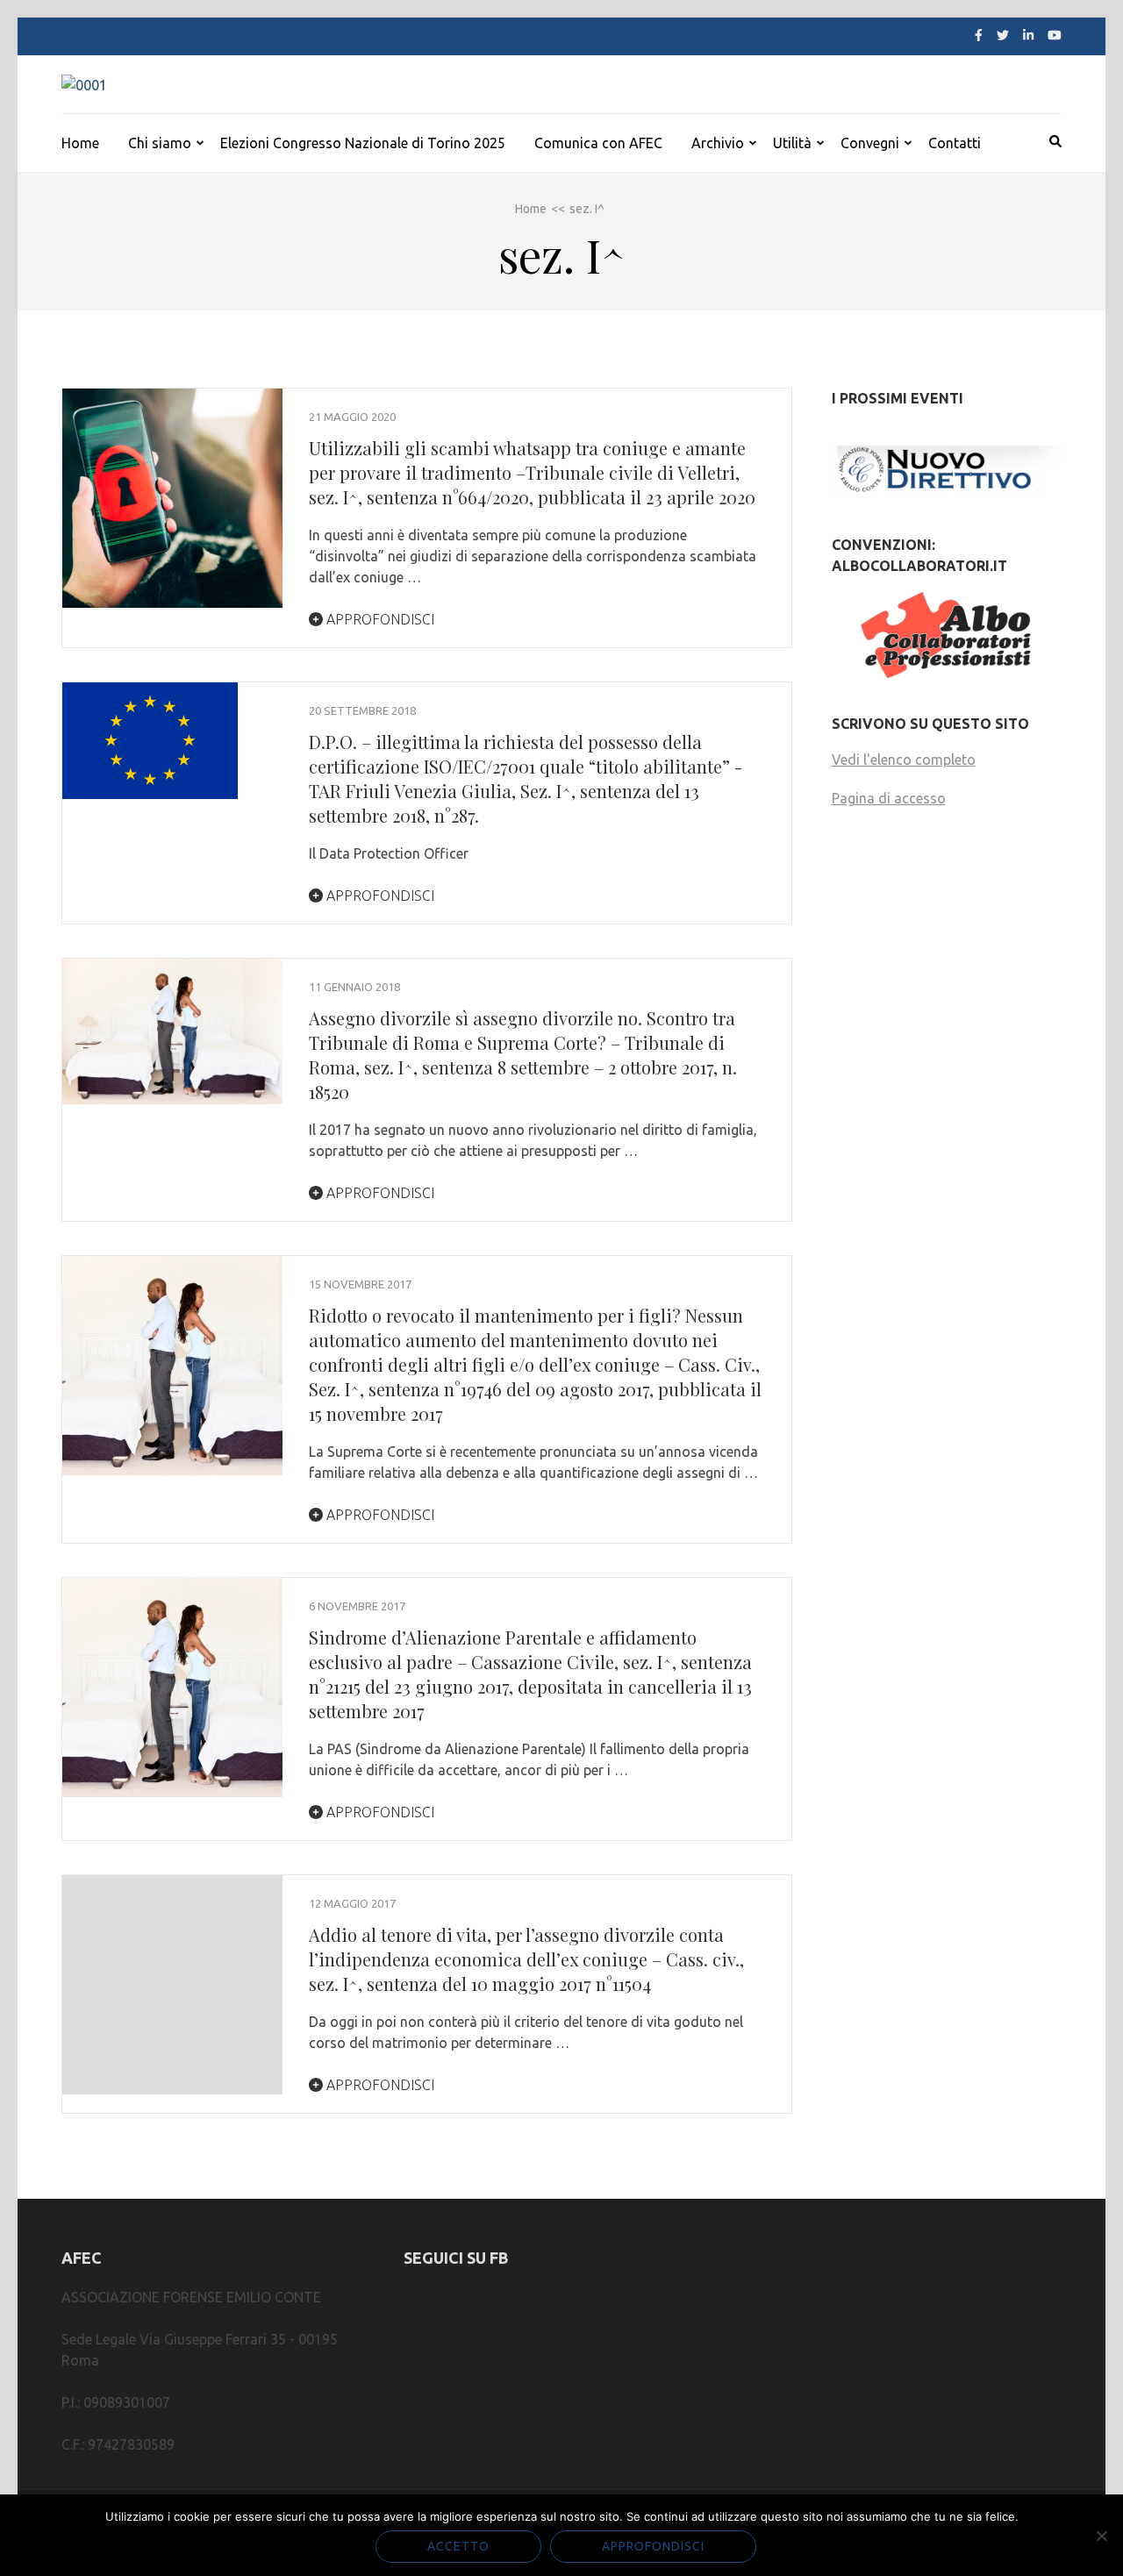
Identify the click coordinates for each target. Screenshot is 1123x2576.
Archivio (718, 143)
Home (80, 143)
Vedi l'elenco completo (904, 760)
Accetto (458, 2546)
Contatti (955, 143)
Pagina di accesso (889, 798)
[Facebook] (979, 35)
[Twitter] (1003, 35)
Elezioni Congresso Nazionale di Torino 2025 (363, 143)
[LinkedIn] (1028, 35)
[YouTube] (1055, 35)
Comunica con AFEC (598, 143)
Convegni (870, 143)
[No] (1101, 2536)
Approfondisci (379, 619)
